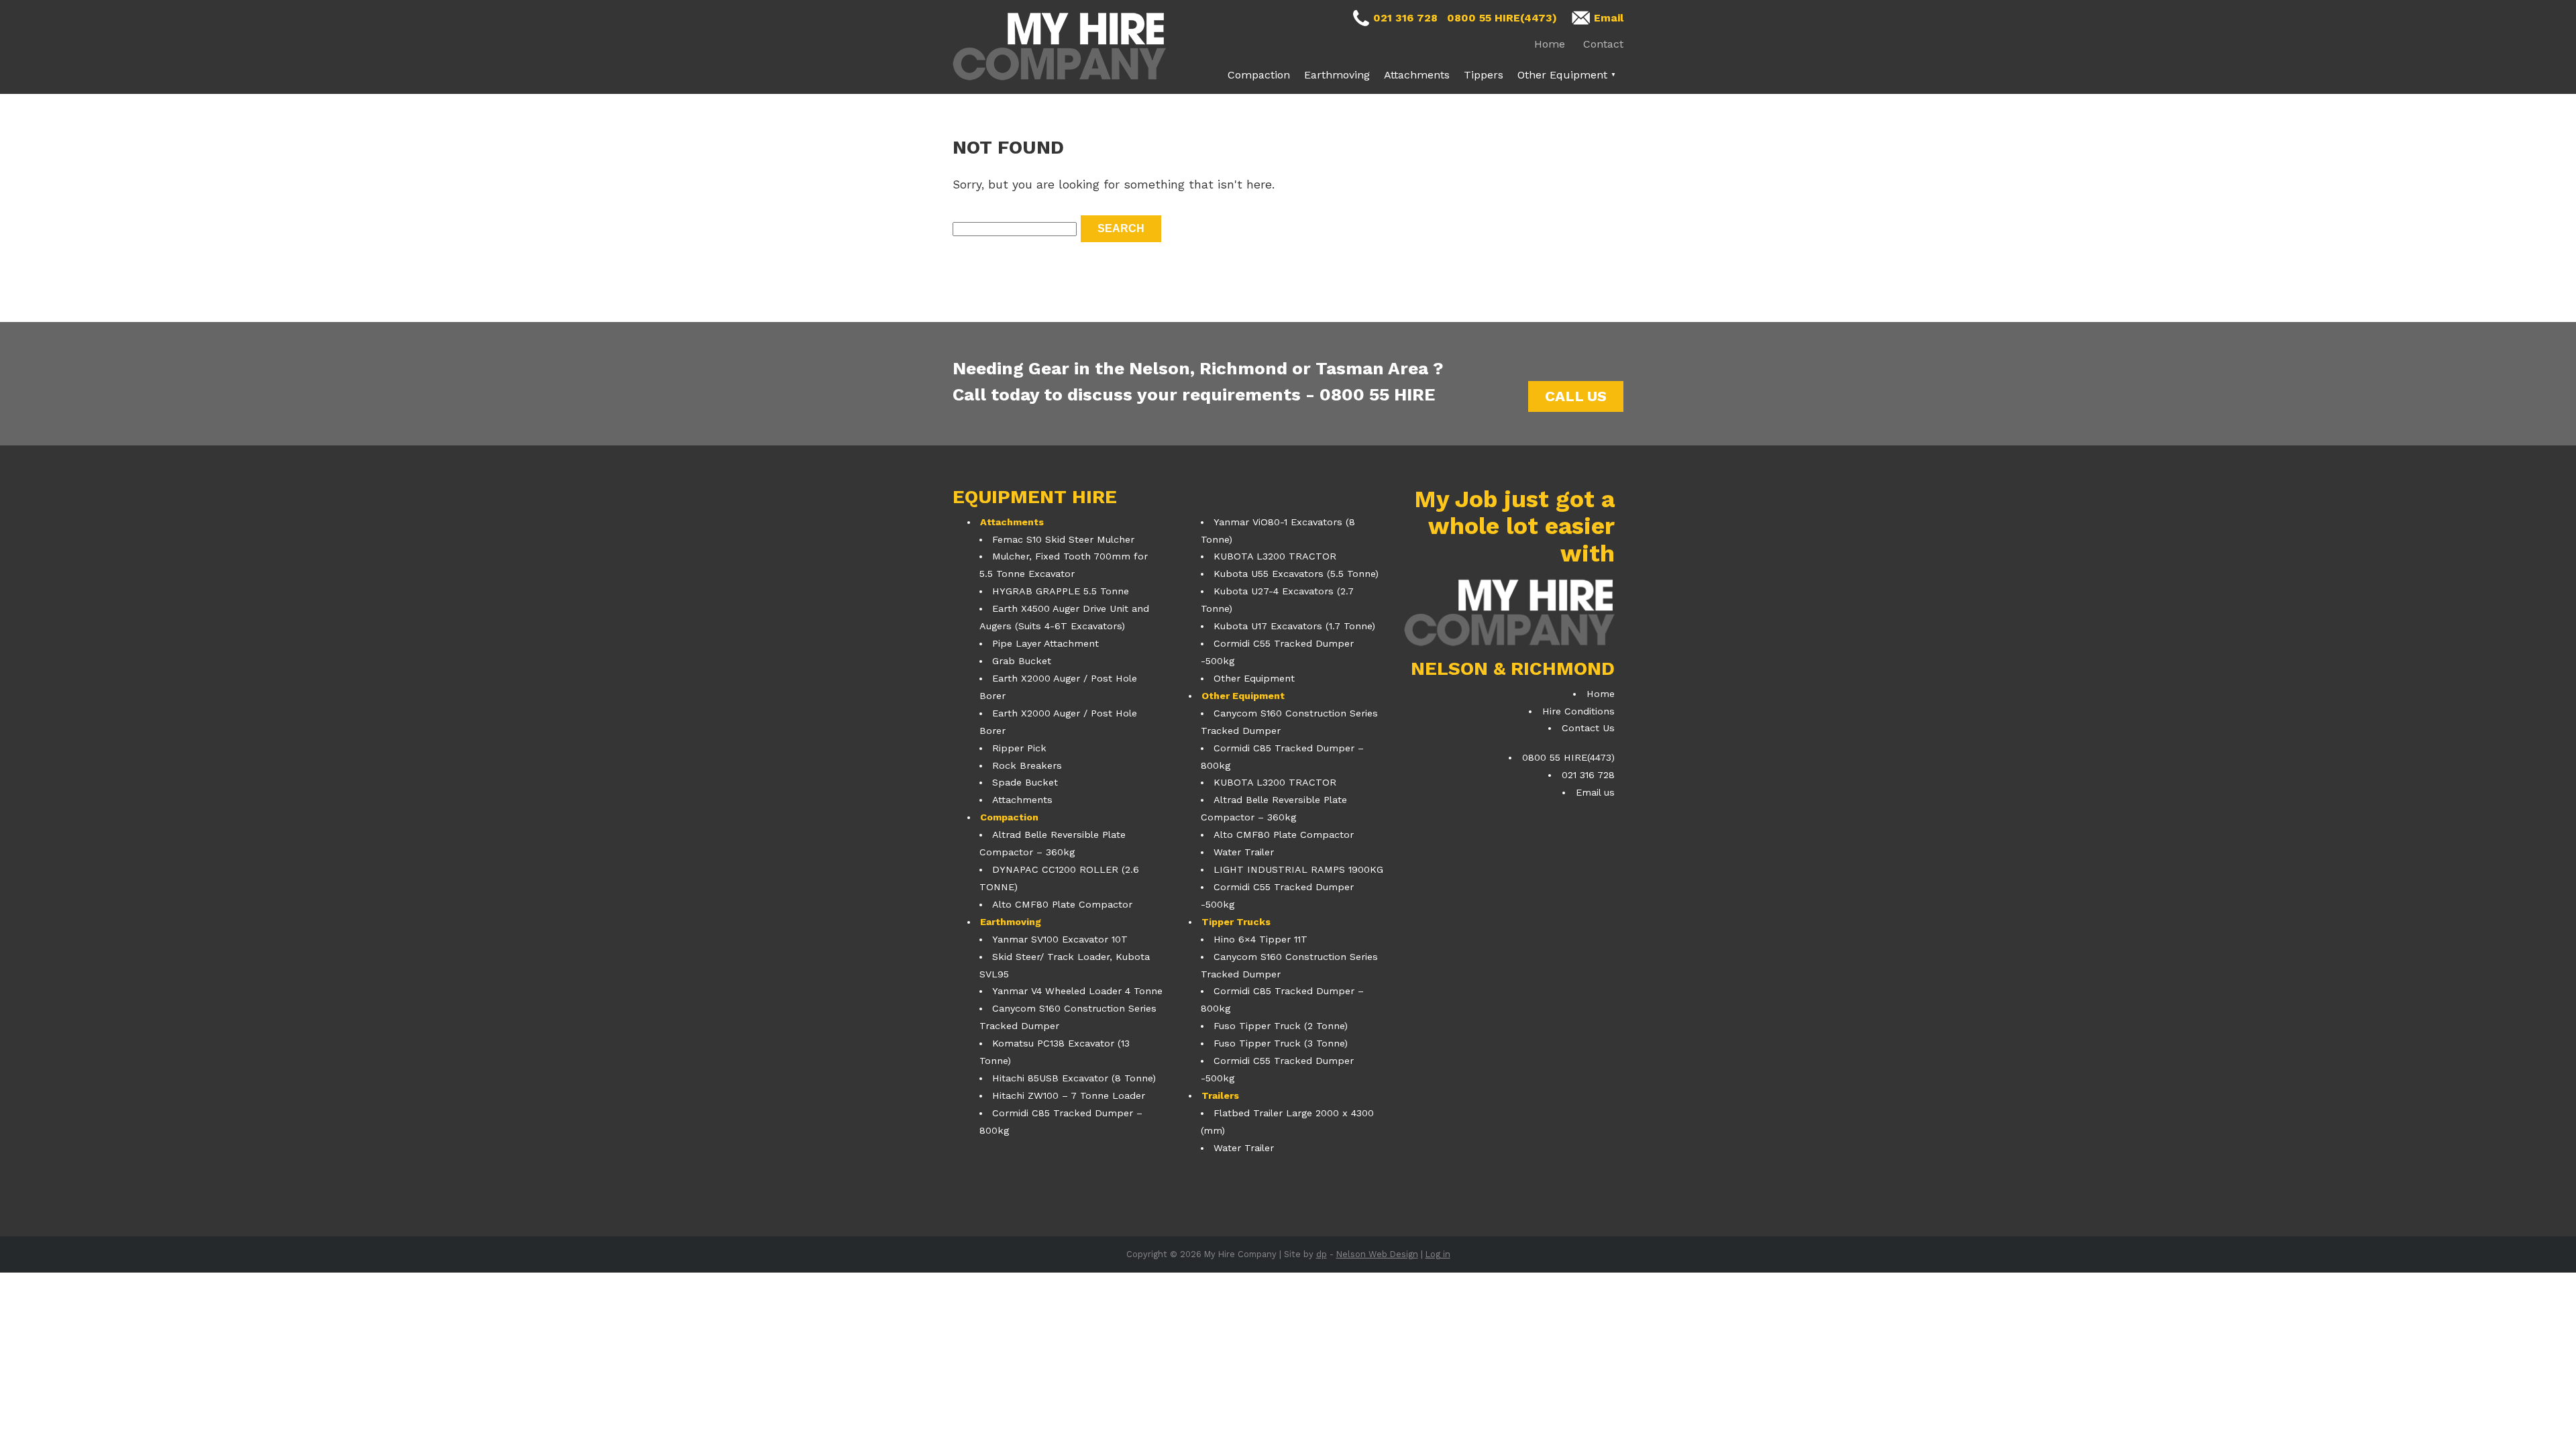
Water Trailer (1244, 852)
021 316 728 (1405, 18)
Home (1550, 44)
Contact (1603, 44)
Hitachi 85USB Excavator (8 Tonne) (1074, 1078)
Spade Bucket (1025, 782)
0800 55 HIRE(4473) (1502, 18)
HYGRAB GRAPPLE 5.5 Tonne (1061, 591)
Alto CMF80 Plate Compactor (1062, 904)
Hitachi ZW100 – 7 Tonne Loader (1069, 1095)
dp (1322, 1254)
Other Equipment (1562, 75)
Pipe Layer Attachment (1045, 643)
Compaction (1259, 75)
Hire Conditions (1578, 711)
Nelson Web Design (1377, 1254)
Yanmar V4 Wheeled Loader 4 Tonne (1077, 991)
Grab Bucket (1022, 661)
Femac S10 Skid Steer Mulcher (1063, 539)
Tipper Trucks (1236, 922)
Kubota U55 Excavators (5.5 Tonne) (1296, 574)
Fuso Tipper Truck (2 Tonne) (1281, 1026)
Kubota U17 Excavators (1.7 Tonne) (1294, 626)
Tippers (1484, 75)
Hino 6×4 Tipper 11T (1260, 939)
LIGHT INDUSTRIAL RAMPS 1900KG (1298, 869)
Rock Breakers (1027, 765)
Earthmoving (1337, 75)
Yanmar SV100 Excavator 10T (1060, 939)
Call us (1576, 396)
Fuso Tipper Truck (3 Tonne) (1281, 1043)
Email (1609, 18)
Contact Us (1588, 728)
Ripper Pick (1019, 748)
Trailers (1220, 1095)
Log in (1438, 1254)
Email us (1595, 792)
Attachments (1417, 75)
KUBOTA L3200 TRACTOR (1275, 556)
